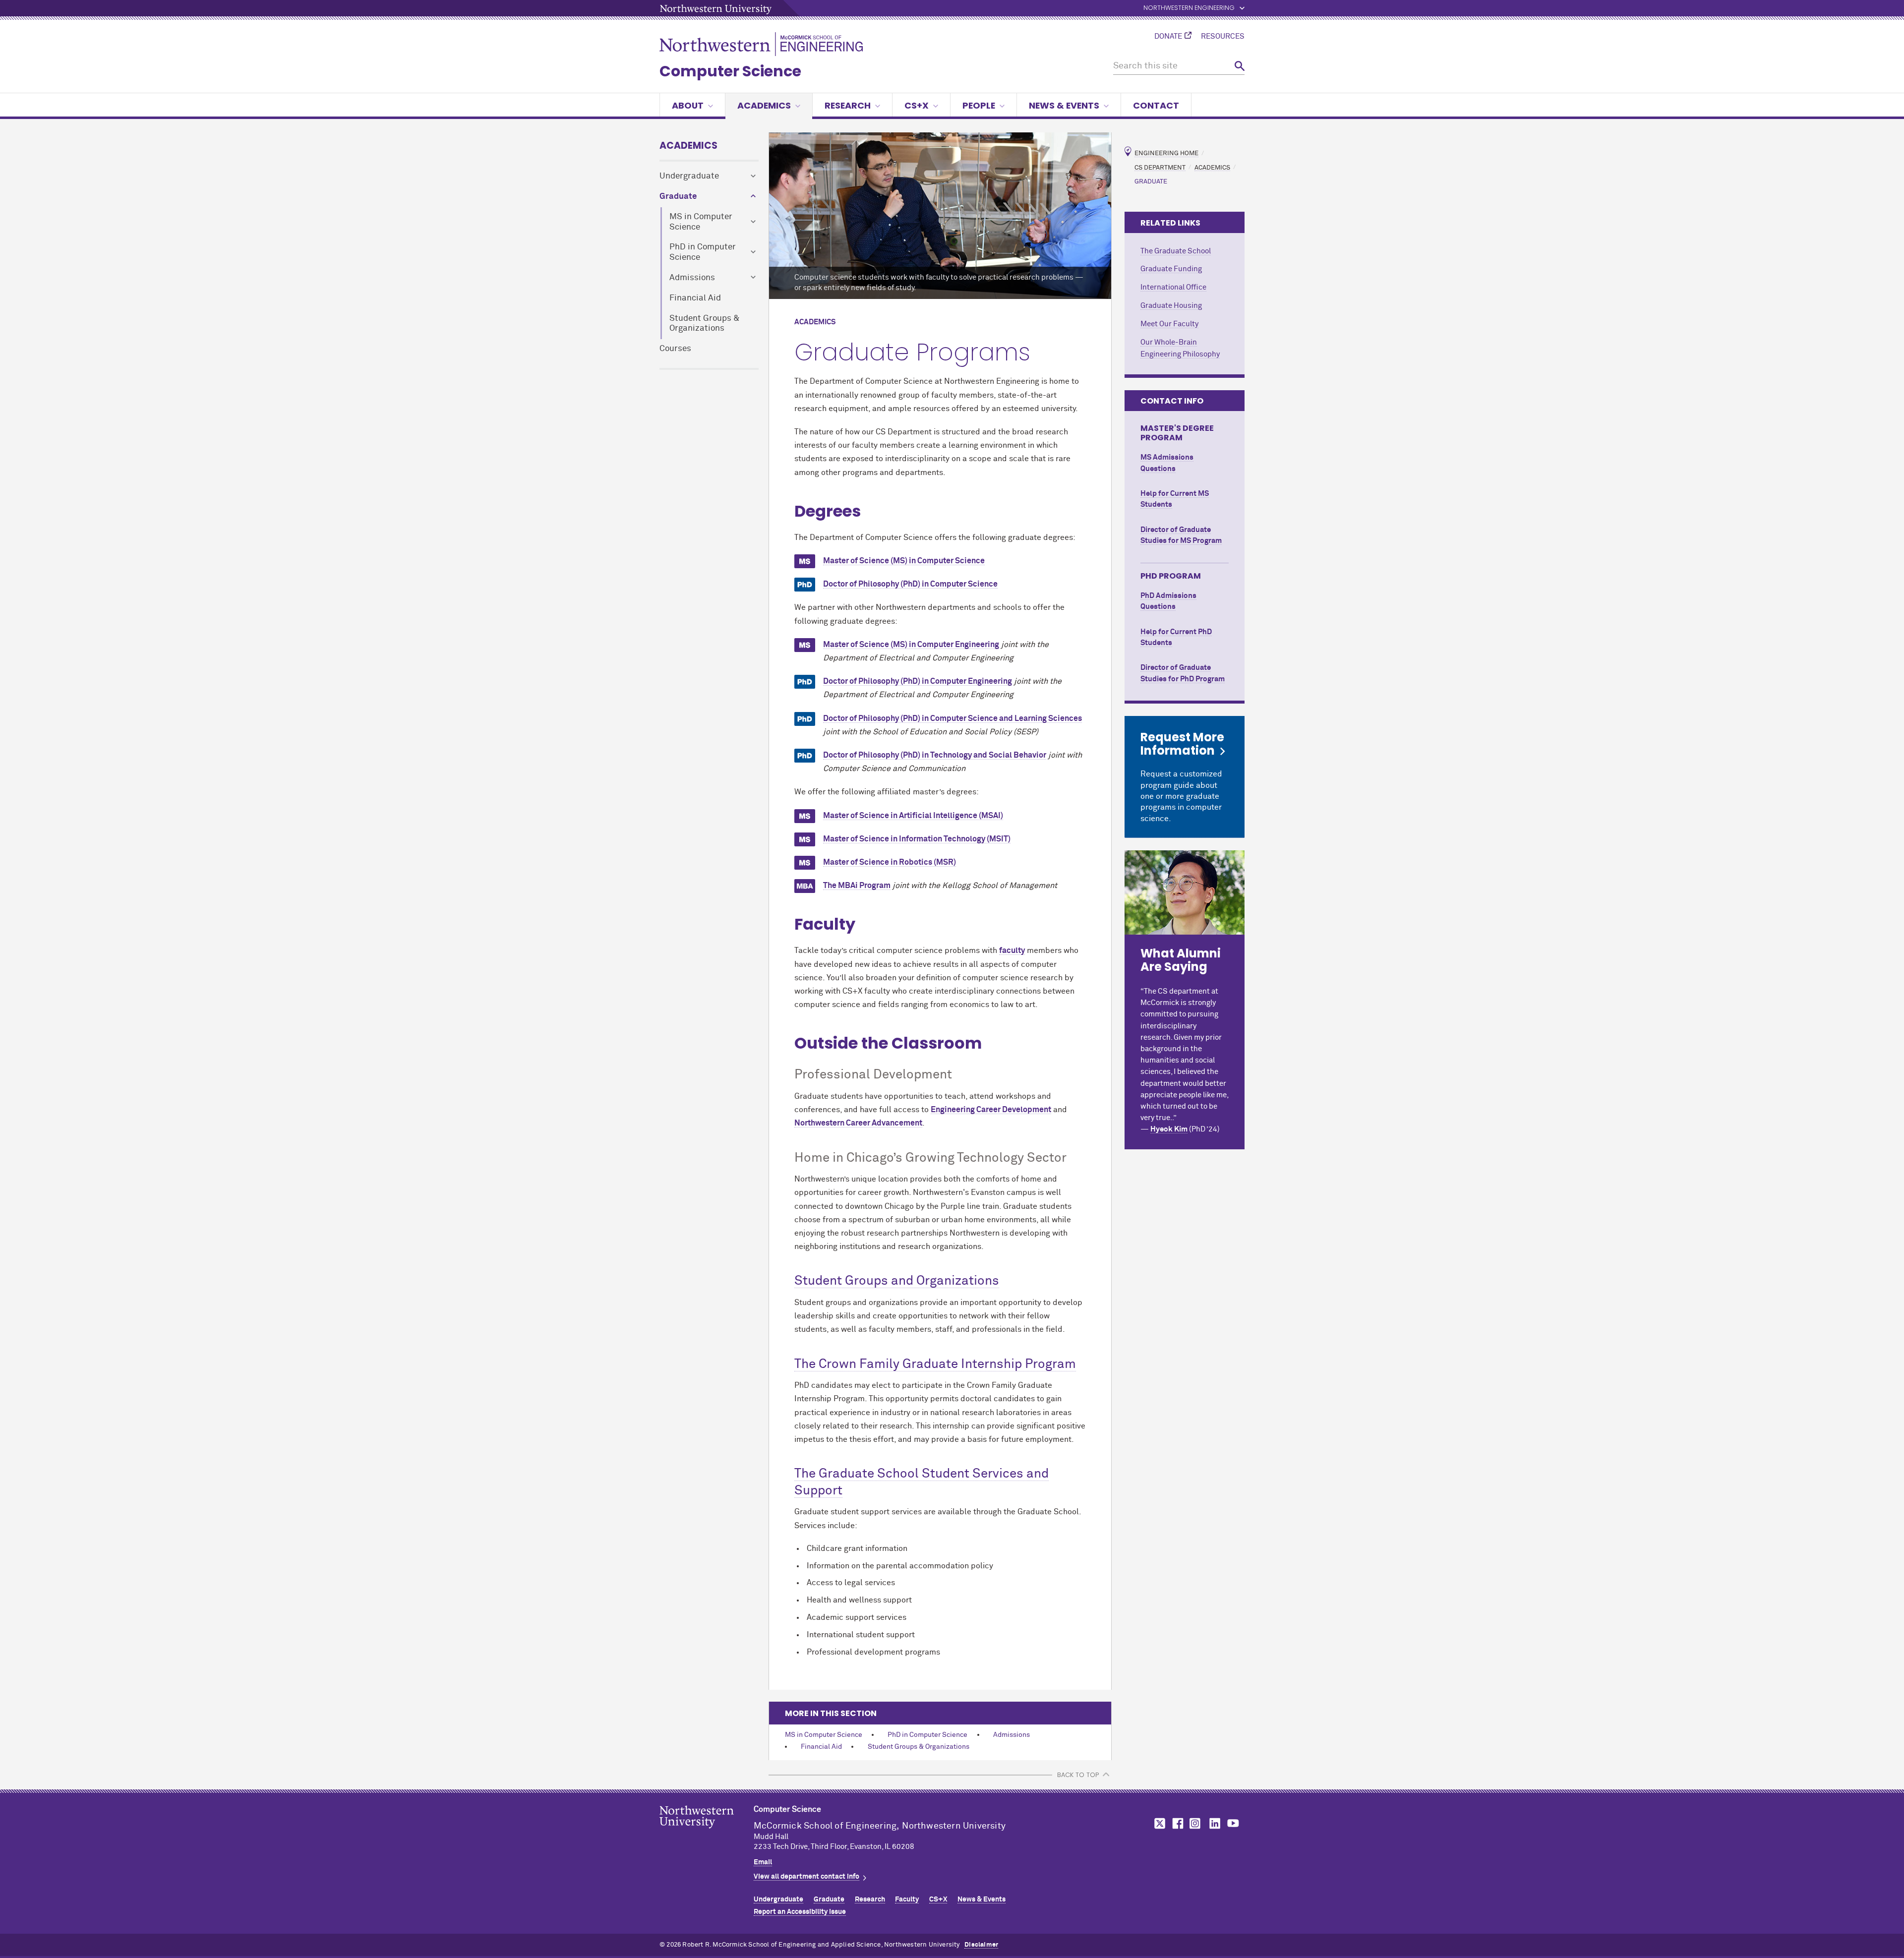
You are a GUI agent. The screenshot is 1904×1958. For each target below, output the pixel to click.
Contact (1156, 105)
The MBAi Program (857, 886)
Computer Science (730, 71)
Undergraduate (689, 176)
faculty (1012, 950)
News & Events (1064, 105)
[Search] (1240, 66)
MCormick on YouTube (1233, 1823)
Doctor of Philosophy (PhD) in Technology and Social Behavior (935, 755)
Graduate (678, 197)
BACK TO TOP (1078, 1775)
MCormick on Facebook (1177, 1823)
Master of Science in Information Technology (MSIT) (917, 839)
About (688, 105)
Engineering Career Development (991, 1110)
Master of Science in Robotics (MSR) (890, 862)
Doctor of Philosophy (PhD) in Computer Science (910, 584)
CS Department (1160, 167)
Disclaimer (981, 1945)
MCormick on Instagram (1195, 1823)
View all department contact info (806, 1877)
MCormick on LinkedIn (1214, 1823)
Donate (1168, 37)
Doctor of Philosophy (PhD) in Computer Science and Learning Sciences (952, 718)
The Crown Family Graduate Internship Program (935, 1365)
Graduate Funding (1171, 269)
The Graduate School (1176, 251)
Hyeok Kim (1169, 1129)
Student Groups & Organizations (705, 324)
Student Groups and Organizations (897, 1281)
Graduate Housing (1171, 306)
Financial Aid (695, 298)
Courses (675, 349)
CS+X (917, 105)
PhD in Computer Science (703, 252)
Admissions (692, 278)
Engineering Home (1166, 153)
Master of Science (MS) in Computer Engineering (911, 645)
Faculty (907, 1899)
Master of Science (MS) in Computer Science (904, 561)
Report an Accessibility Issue (800, 1912)
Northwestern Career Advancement (858, 1123)
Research (848, 105)
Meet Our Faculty (1169, 324)
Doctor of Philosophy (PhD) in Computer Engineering (918, 681)
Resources (1223, 37)
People (979, 105)
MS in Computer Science (701, 222)
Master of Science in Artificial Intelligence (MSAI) (913, 816)
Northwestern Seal (707, 1833)
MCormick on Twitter (1158, 1823)
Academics (764, 105)
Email (763, 1862)
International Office (1173, 287)
